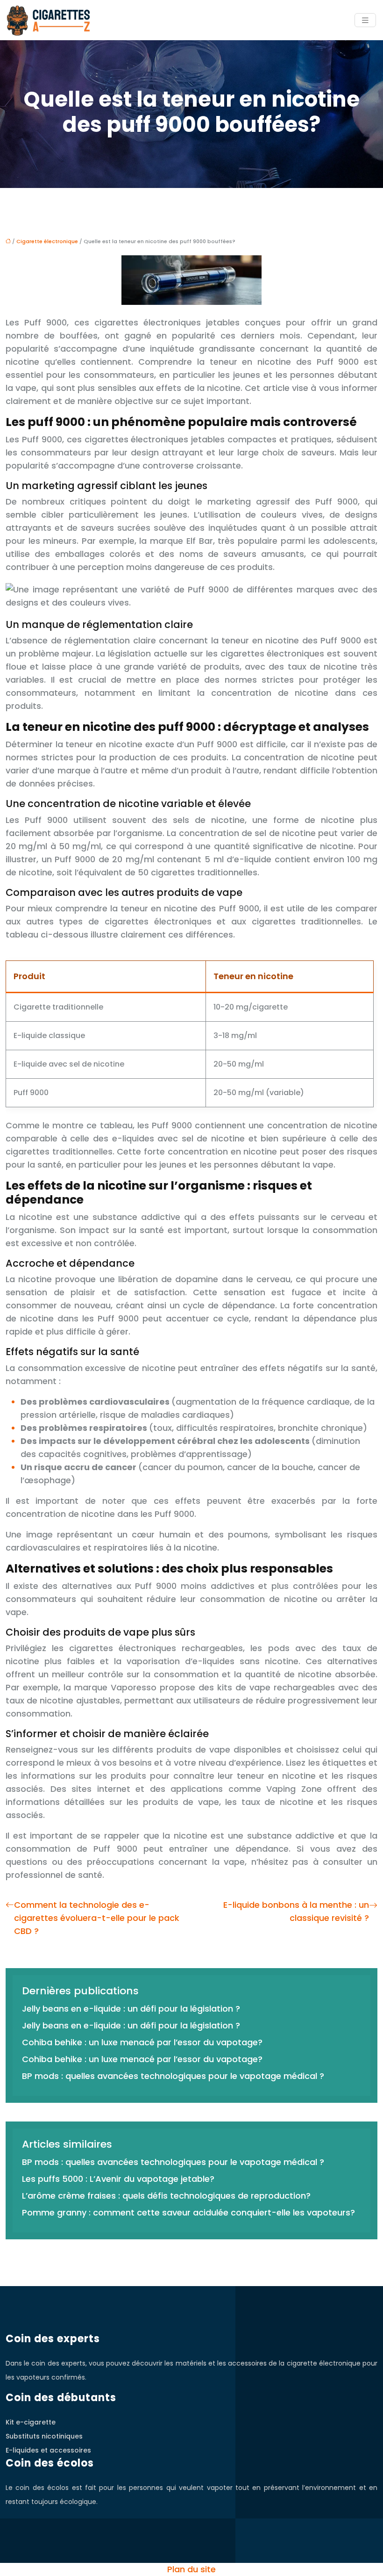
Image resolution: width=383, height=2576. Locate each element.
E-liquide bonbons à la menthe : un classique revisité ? (296, 1911)
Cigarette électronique (47, 241)
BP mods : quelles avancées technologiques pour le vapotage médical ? (173, 2076)
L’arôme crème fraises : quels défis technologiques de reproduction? (166, 2196)
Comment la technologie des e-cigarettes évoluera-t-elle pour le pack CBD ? (97, 1918)
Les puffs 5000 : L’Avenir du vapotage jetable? (118, 2179)
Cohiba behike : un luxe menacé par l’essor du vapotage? (142, 2042)
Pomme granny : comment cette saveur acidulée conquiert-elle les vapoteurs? (188, 2212)
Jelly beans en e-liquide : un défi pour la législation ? (131, 2009)
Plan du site (191, 2569)
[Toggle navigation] (365, 20)
